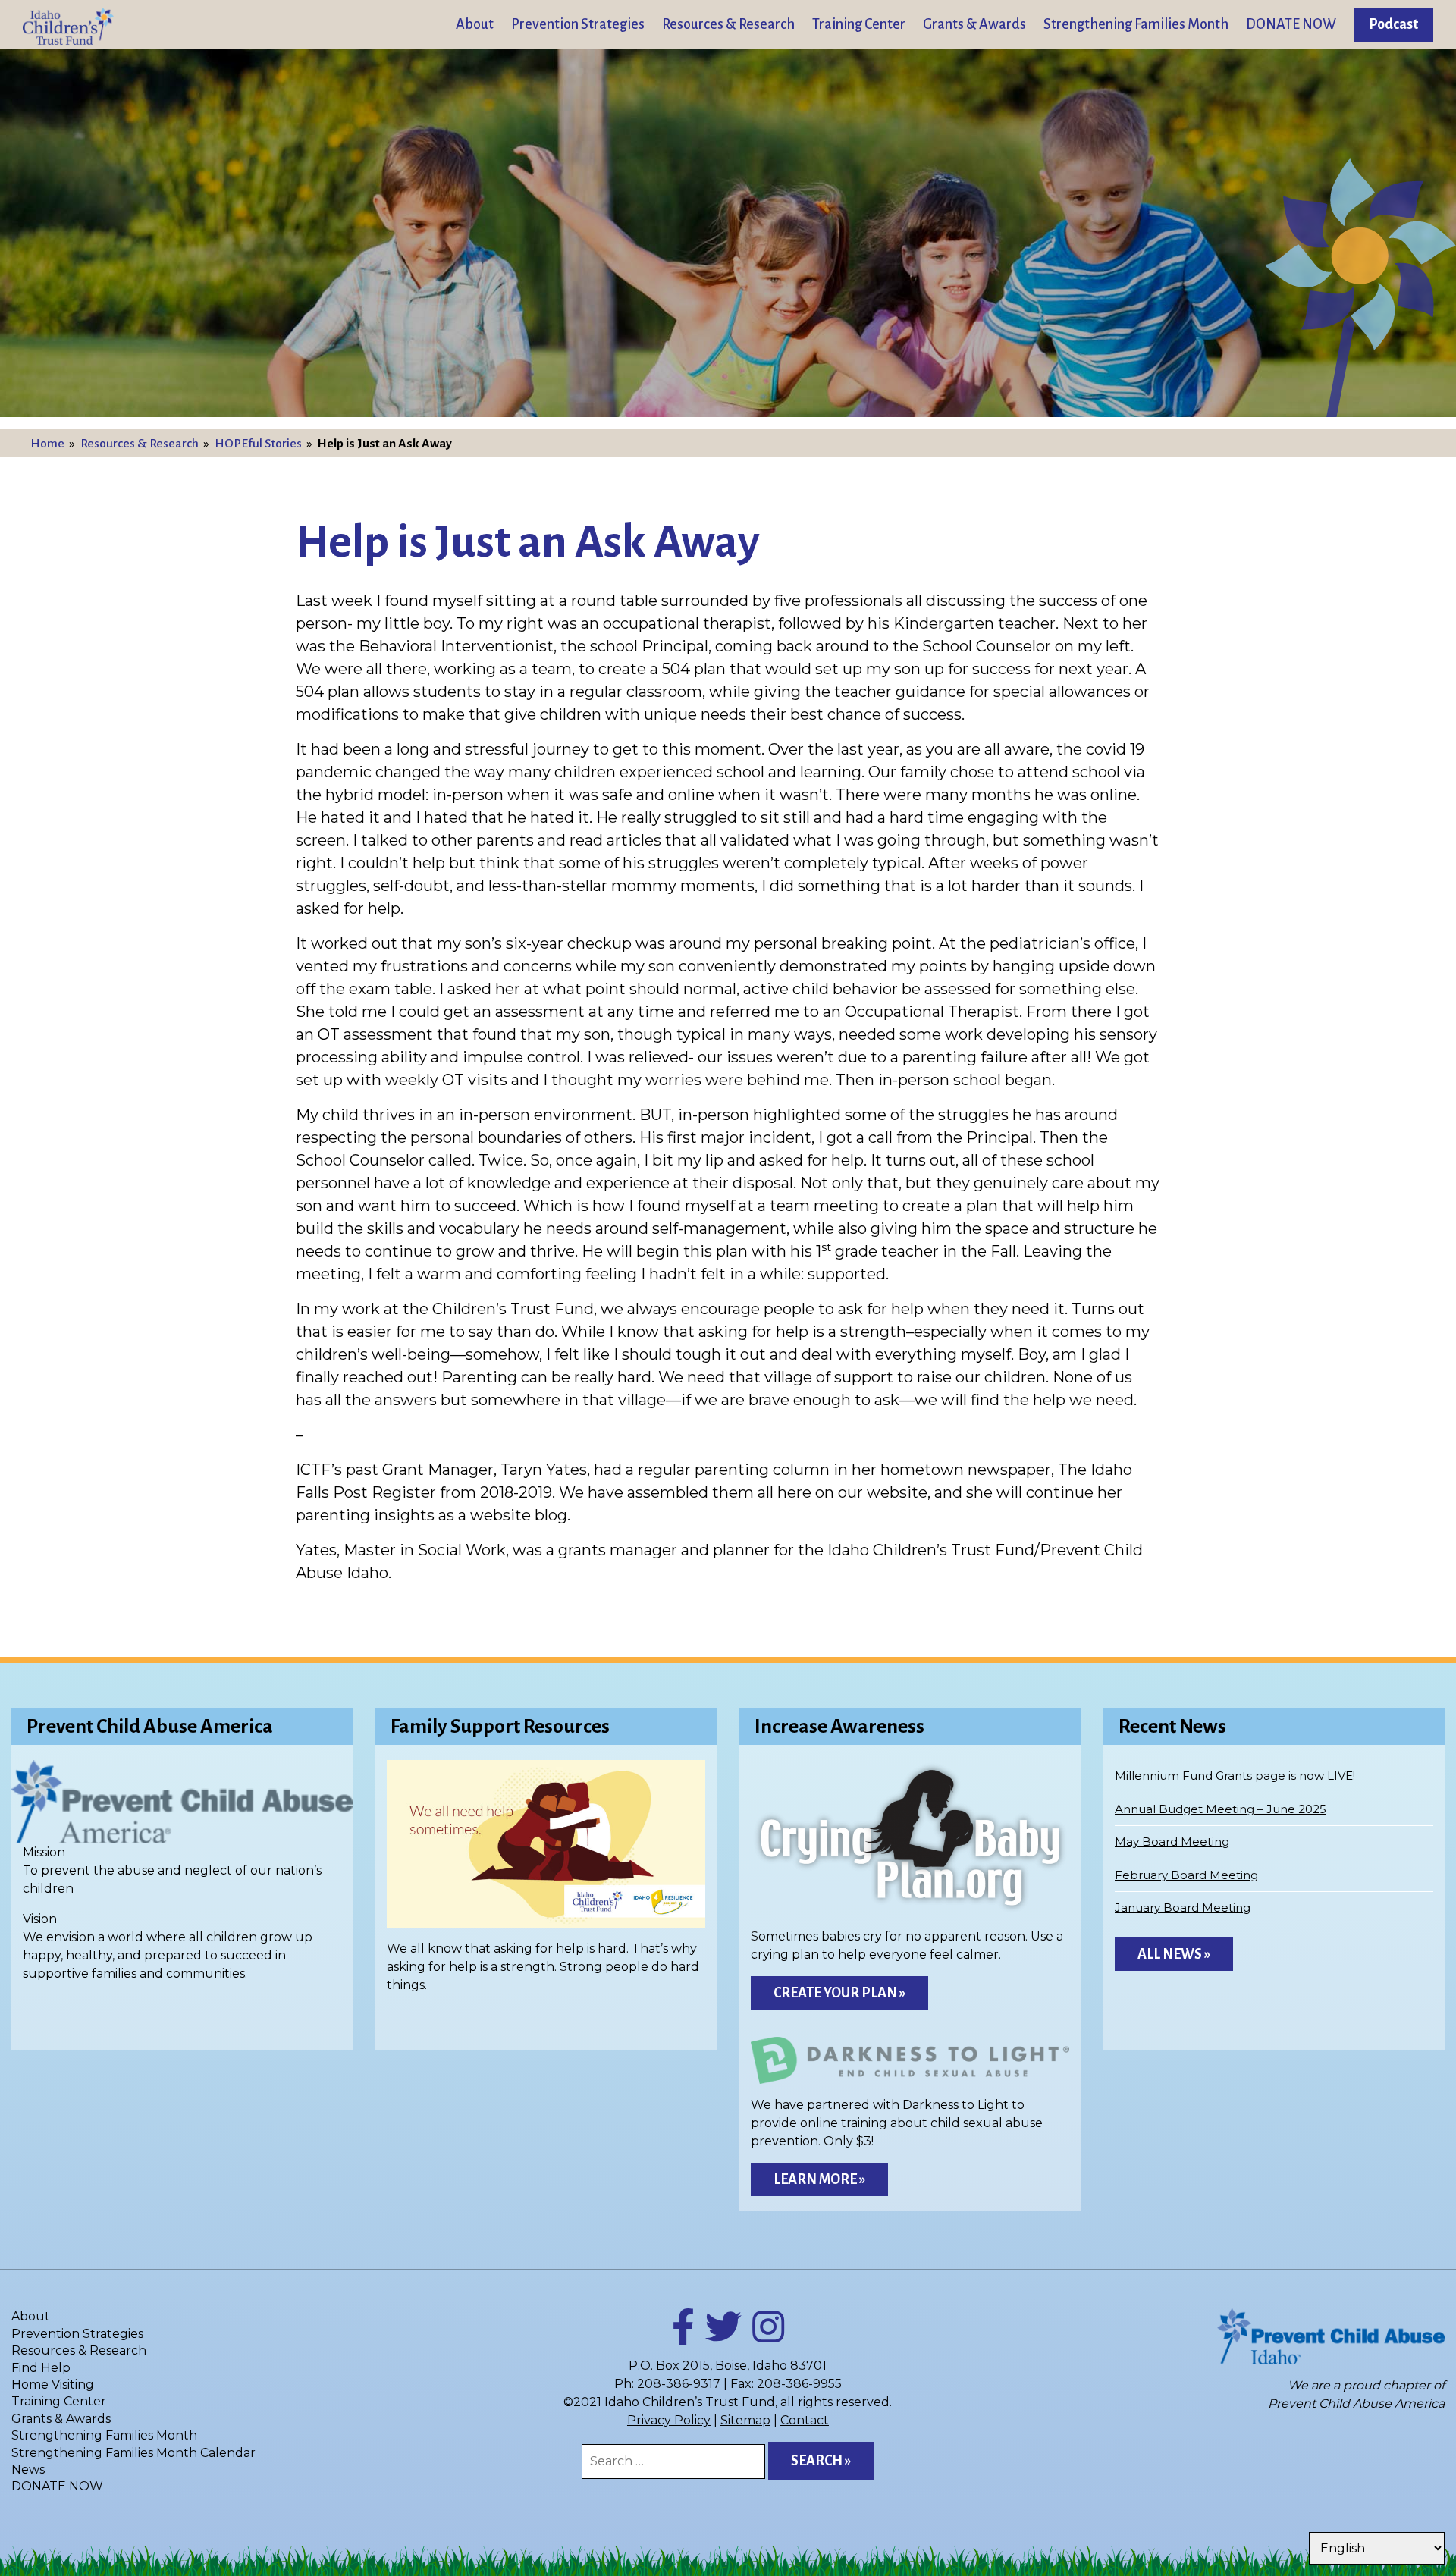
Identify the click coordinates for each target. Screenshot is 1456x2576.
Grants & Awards (974, 24)
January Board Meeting (1183, 1908)
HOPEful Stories (258, 444)
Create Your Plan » (839, 1993)
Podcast (1393, 24)
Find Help (41, 2368)
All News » (1174, 1954)
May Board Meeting (1172, 1842)
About (475, 24)
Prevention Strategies (578, 24)
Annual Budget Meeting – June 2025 (1221, 1809)
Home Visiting (53, 2385)
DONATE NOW (1291, 24)
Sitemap (745, 2420)
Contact (805, 2420)
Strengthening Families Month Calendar (133, 2453)
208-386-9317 (679, 2384)
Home (47, 444)
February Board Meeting (1186, 1875)
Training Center (859, 24)
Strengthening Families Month (1136, 24)
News (28, 2469)
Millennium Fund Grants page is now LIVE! (1235, 1776)
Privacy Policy (669, 2420)
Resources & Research (728, 24)
